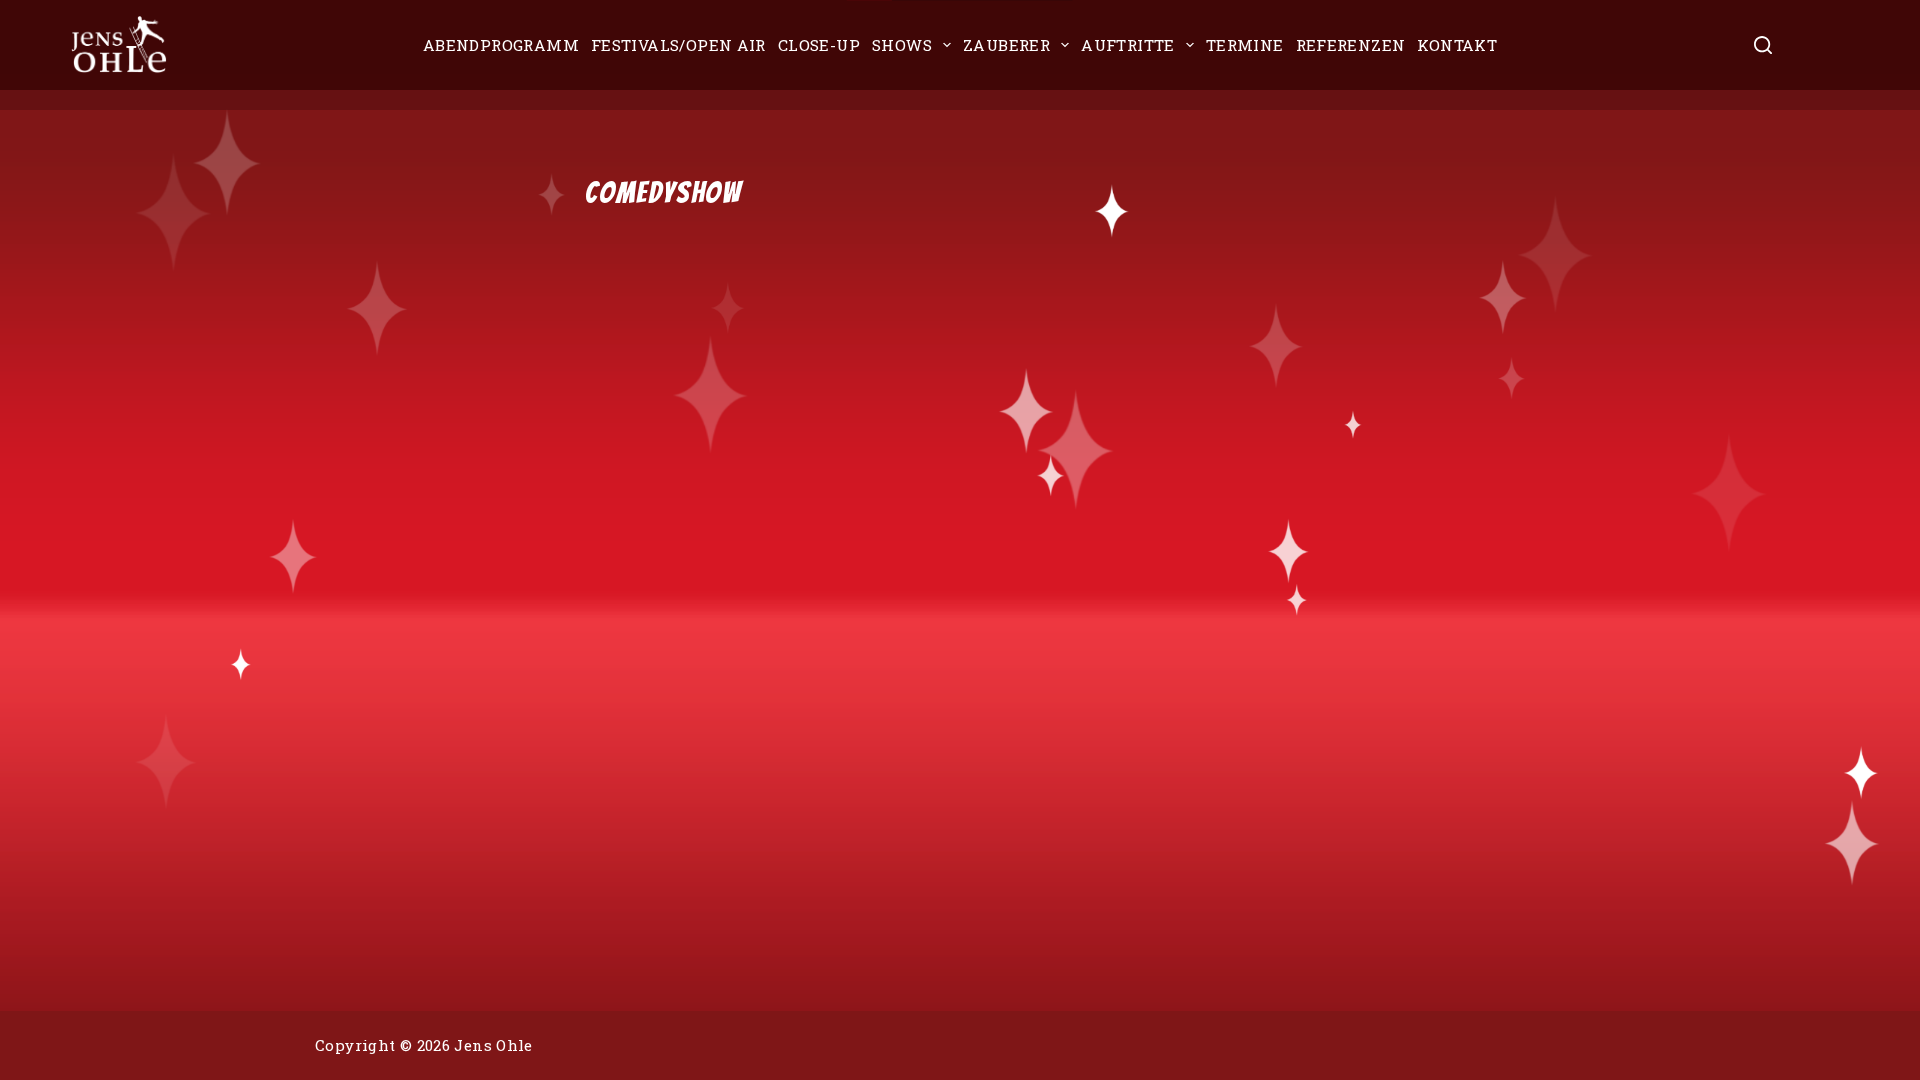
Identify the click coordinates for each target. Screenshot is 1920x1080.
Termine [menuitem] (1245, 45)
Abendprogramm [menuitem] (501, 45)
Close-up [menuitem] (819, 45)
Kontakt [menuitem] (1457, 45)
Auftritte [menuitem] (1128, 45)
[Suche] (1763, 45)
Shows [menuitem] (902, 45)
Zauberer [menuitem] (1006, 45)
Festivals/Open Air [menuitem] (678, 45)
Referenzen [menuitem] (1351, 45)
